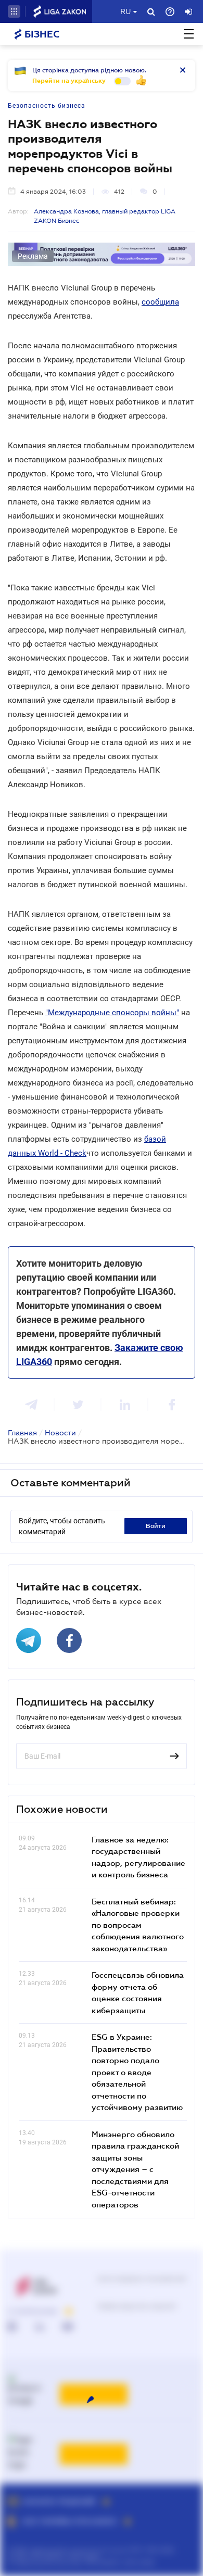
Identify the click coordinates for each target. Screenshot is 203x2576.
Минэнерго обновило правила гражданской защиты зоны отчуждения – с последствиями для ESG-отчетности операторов (135, 2169)
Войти (156, 1526)
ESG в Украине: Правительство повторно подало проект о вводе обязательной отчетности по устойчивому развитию (137, 2072)
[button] (14, 11)
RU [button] (125, 11)
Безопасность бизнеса (47, 106)
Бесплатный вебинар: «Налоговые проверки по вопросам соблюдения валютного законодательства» (138, 1925)
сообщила (160, 302)
